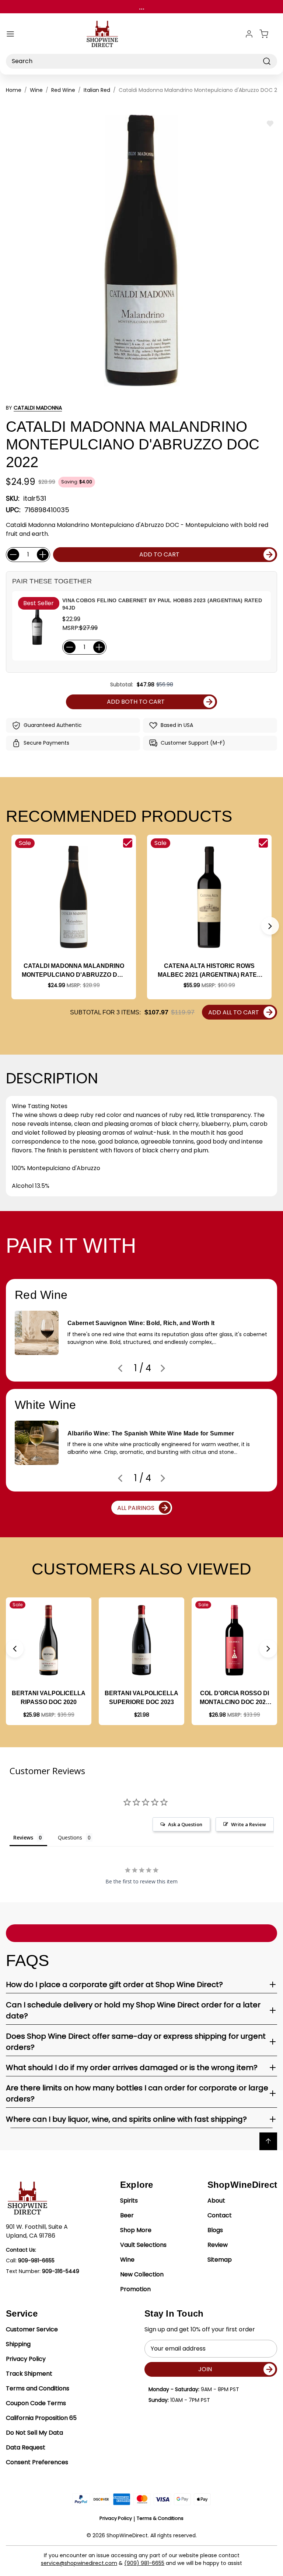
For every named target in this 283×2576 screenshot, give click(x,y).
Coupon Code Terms (36, 2403)
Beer (127, 2215)
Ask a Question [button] (185, 1824)
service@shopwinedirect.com (79, 2563)
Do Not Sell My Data (34, 2433)
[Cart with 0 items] (268, 34)
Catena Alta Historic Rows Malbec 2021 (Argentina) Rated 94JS (209, 971)
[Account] (249, 34)
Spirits (129, 2201)
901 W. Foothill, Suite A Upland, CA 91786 (37, 2231)
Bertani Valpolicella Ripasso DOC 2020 (49, 1698)
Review (218, 2245)
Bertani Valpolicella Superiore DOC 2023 (141, 1698)
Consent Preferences (37, 2462)
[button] (270, 926)
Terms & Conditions (160, 2518)
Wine (127, 2260)
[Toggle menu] (10, 34)
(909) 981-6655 (144, 2563)
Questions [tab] (70, 1837)
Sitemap (220, 2260)
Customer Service (32, 2329)
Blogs (215, 2230)
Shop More (136, 2230)
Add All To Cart (234, 1012)
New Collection (142, 2274)
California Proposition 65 (41, 2418)
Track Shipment (29, 2374)
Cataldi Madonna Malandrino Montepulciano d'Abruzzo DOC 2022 (74, 971)
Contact (220, 2215)
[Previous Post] (120, 1368)
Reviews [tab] (23, 1837)
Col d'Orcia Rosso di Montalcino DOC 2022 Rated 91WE (234, 1698)
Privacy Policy (26, 2359)
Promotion (135, 2289)
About (216, 2201)
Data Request (26, 2447)
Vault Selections (143, 2245)
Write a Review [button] (249, 1824)
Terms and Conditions (38, 2388)
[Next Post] (163, 1368)
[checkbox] (128, 843)
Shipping (18, 2344)
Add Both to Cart (136, 702)
